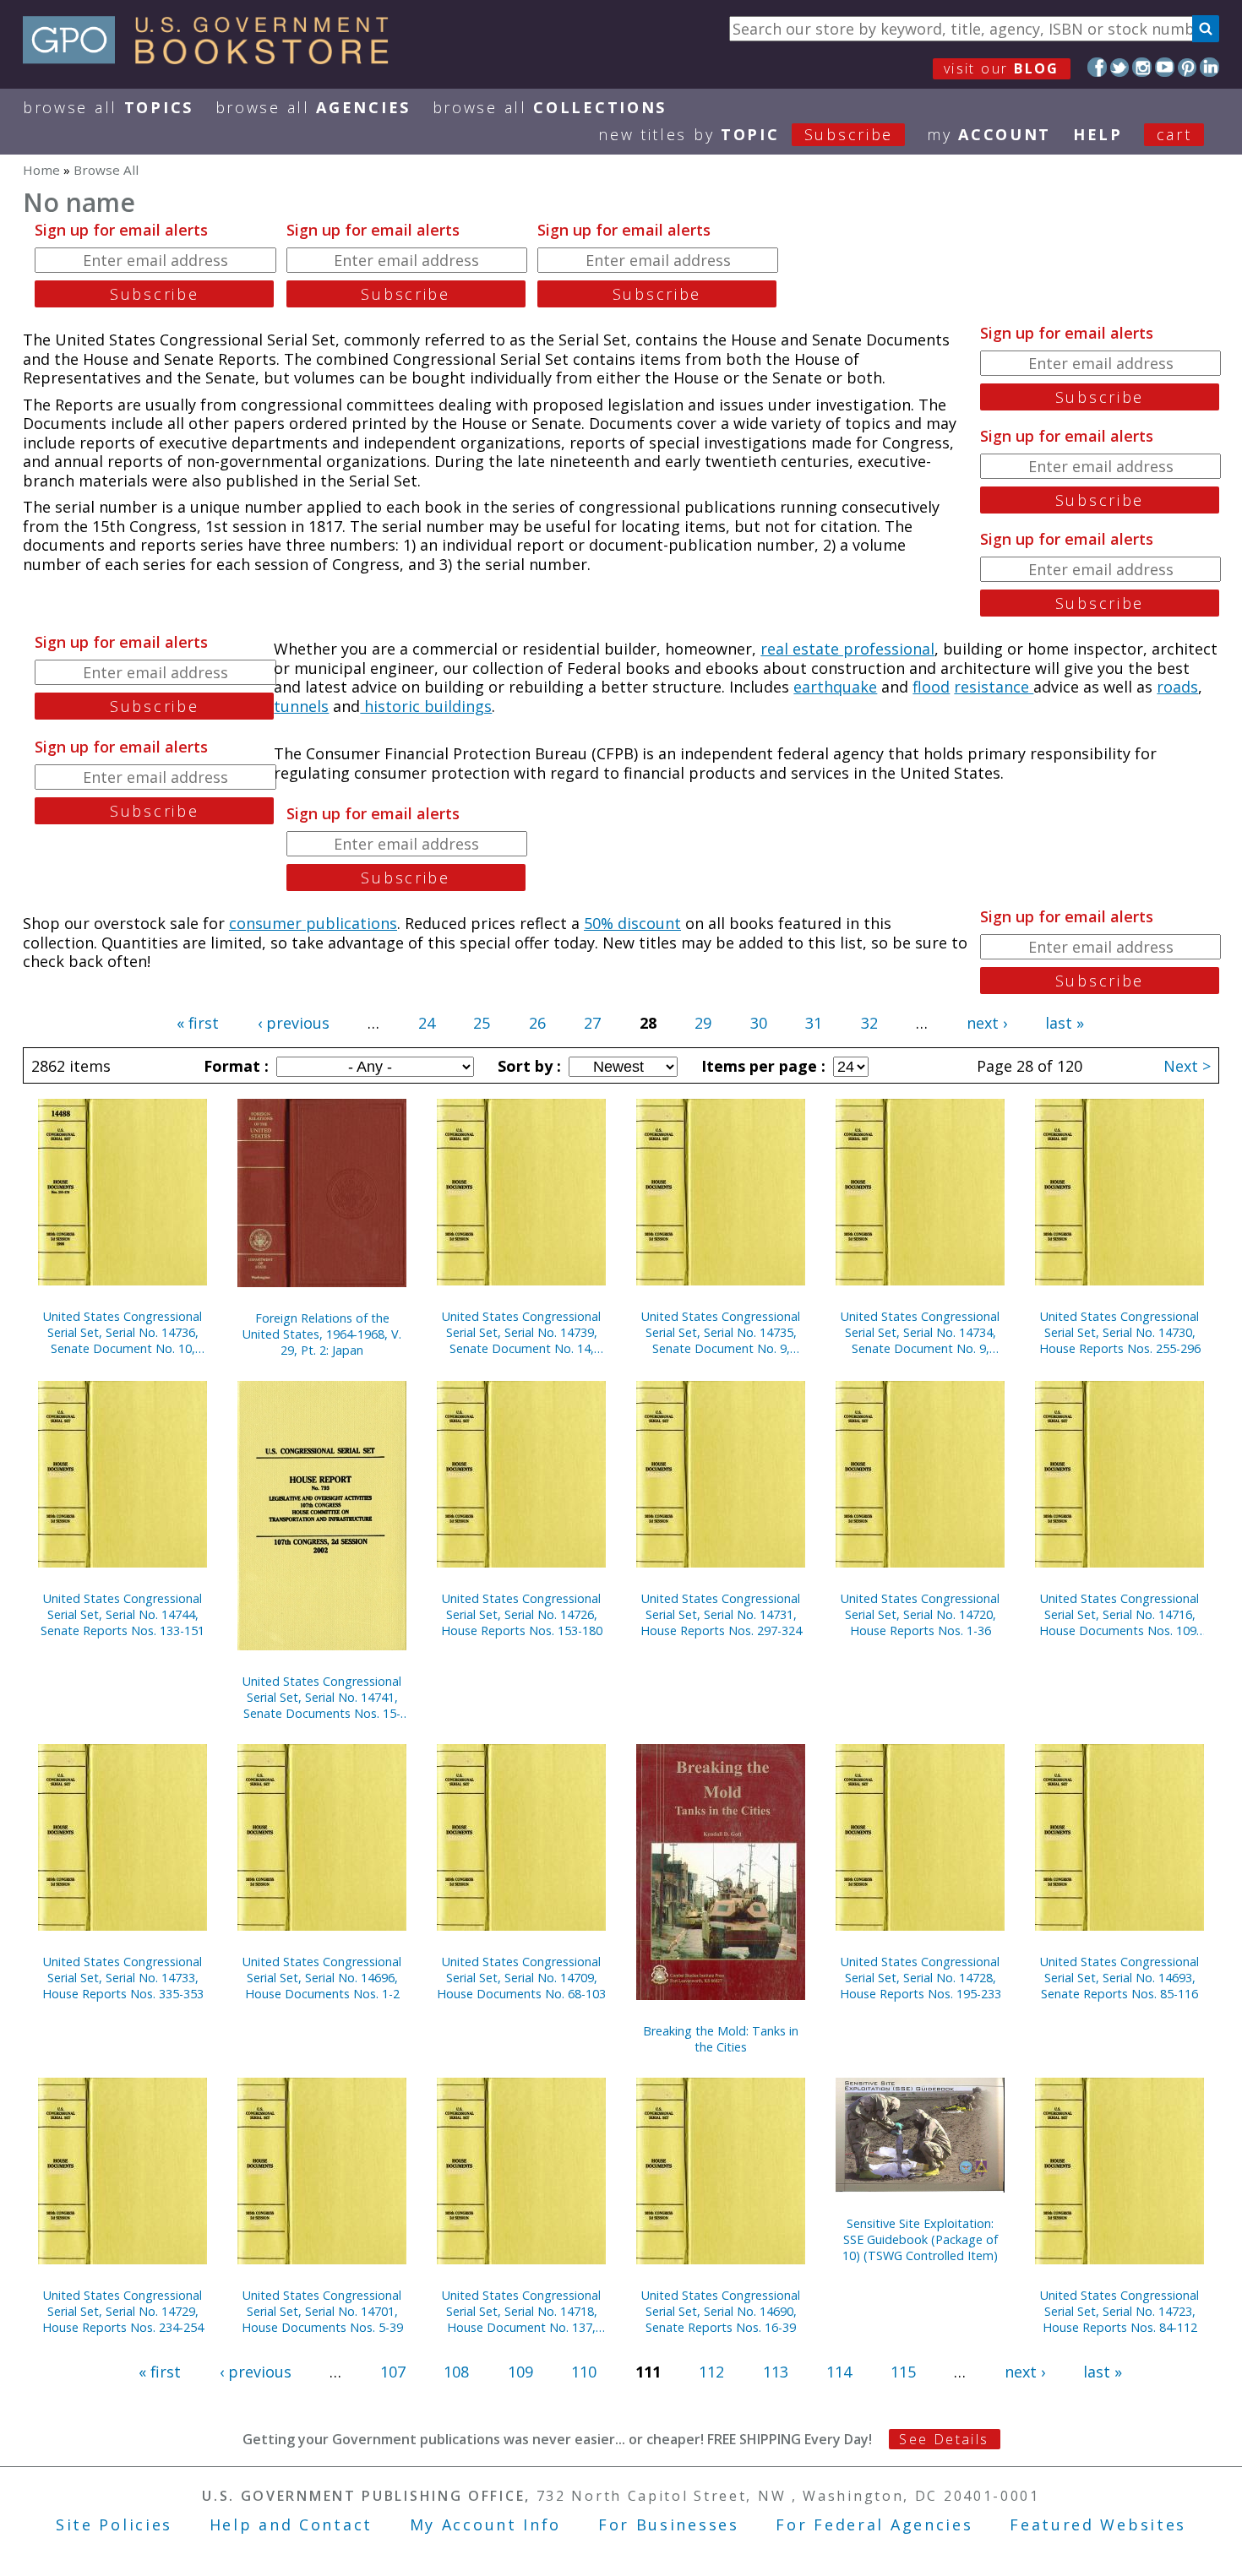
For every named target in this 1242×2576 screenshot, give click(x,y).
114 (839, 2372)
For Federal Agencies (874, 2524)
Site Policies (114, 2524)
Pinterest (1188, 67)
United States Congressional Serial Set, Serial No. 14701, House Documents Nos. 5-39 (322, 2311)
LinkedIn (1209, 67)
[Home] (213, 58)
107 (393, 2372)
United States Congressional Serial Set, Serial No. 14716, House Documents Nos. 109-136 (1120, 1614)
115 (903, 2372)
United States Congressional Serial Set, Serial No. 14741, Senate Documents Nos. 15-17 (322, 1697)
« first (198, 1023)
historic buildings (426, 706)
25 (482, 1023)
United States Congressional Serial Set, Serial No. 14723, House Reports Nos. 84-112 (1119, 2311)
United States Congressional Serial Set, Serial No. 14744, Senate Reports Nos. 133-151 (123, 1614)
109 (520, 2372)
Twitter (1120, 67)
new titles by (746, 134)
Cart (1174, 134)
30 (759, 1023)
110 (584, 2372)
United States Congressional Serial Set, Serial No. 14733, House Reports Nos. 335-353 (123, 1978)
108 (456, 2372)
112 (711, 2372)
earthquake (835, 687)
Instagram (1142, 67)
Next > (1187, 1066)
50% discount (632, 923)
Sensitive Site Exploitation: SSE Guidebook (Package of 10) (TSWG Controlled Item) (920, 2239)
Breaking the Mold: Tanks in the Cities (721, 2039)
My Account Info (486, 2524)
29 (703, 1023)
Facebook (1097, 67)
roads (1177, 687)
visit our (1002, 68)
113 (776, 2372)
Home (41, 170)
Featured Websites (1098, 2524)
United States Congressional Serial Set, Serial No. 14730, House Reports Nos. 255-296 (1120, 1332)
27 (592, 1023)
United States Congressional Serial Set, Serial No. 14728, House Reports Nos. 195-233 (921, 1978)
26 (537, 1023)
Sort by (527, 1066)
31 (814, 1023)
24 (427, 1023)
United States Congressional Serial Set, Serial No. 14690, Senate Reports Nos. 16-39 (721, 2311)
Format (234, 1066)
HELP (1098, 134)
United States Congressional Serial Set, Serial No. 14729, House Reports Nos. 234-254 (123, 2311)
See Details (944, 2439)
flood (931, 687)
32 (869, 1023)
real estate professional (847, 649)
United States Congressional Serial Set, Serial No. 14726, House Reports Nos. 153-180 (522, 1614)
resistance (994, 687)
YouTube (1165, 67)
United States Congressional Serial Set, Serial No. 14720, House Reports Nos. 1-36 (920, 1614)
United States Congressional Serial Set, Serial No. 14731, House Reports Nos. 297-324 (721, 1614)
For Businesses (669, 2524)
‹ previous (294, 1023)
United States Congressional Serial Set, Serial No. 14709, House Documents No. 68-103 (521, 1978)
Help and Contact (291, 2524)
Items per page (761, 1066)
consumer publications (313, 923)
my (989, 134)
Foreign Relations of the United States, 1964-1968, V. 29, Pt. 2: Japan (322, 1334)
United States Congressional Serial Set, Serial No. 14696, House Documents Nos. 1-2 (322, 1978)
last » (1065, 1023)
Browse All (108, 107)
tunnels (301, 706)
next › (987, 1023)
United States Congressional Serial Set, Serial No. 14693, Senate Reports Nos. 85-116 (1119, 1978)
